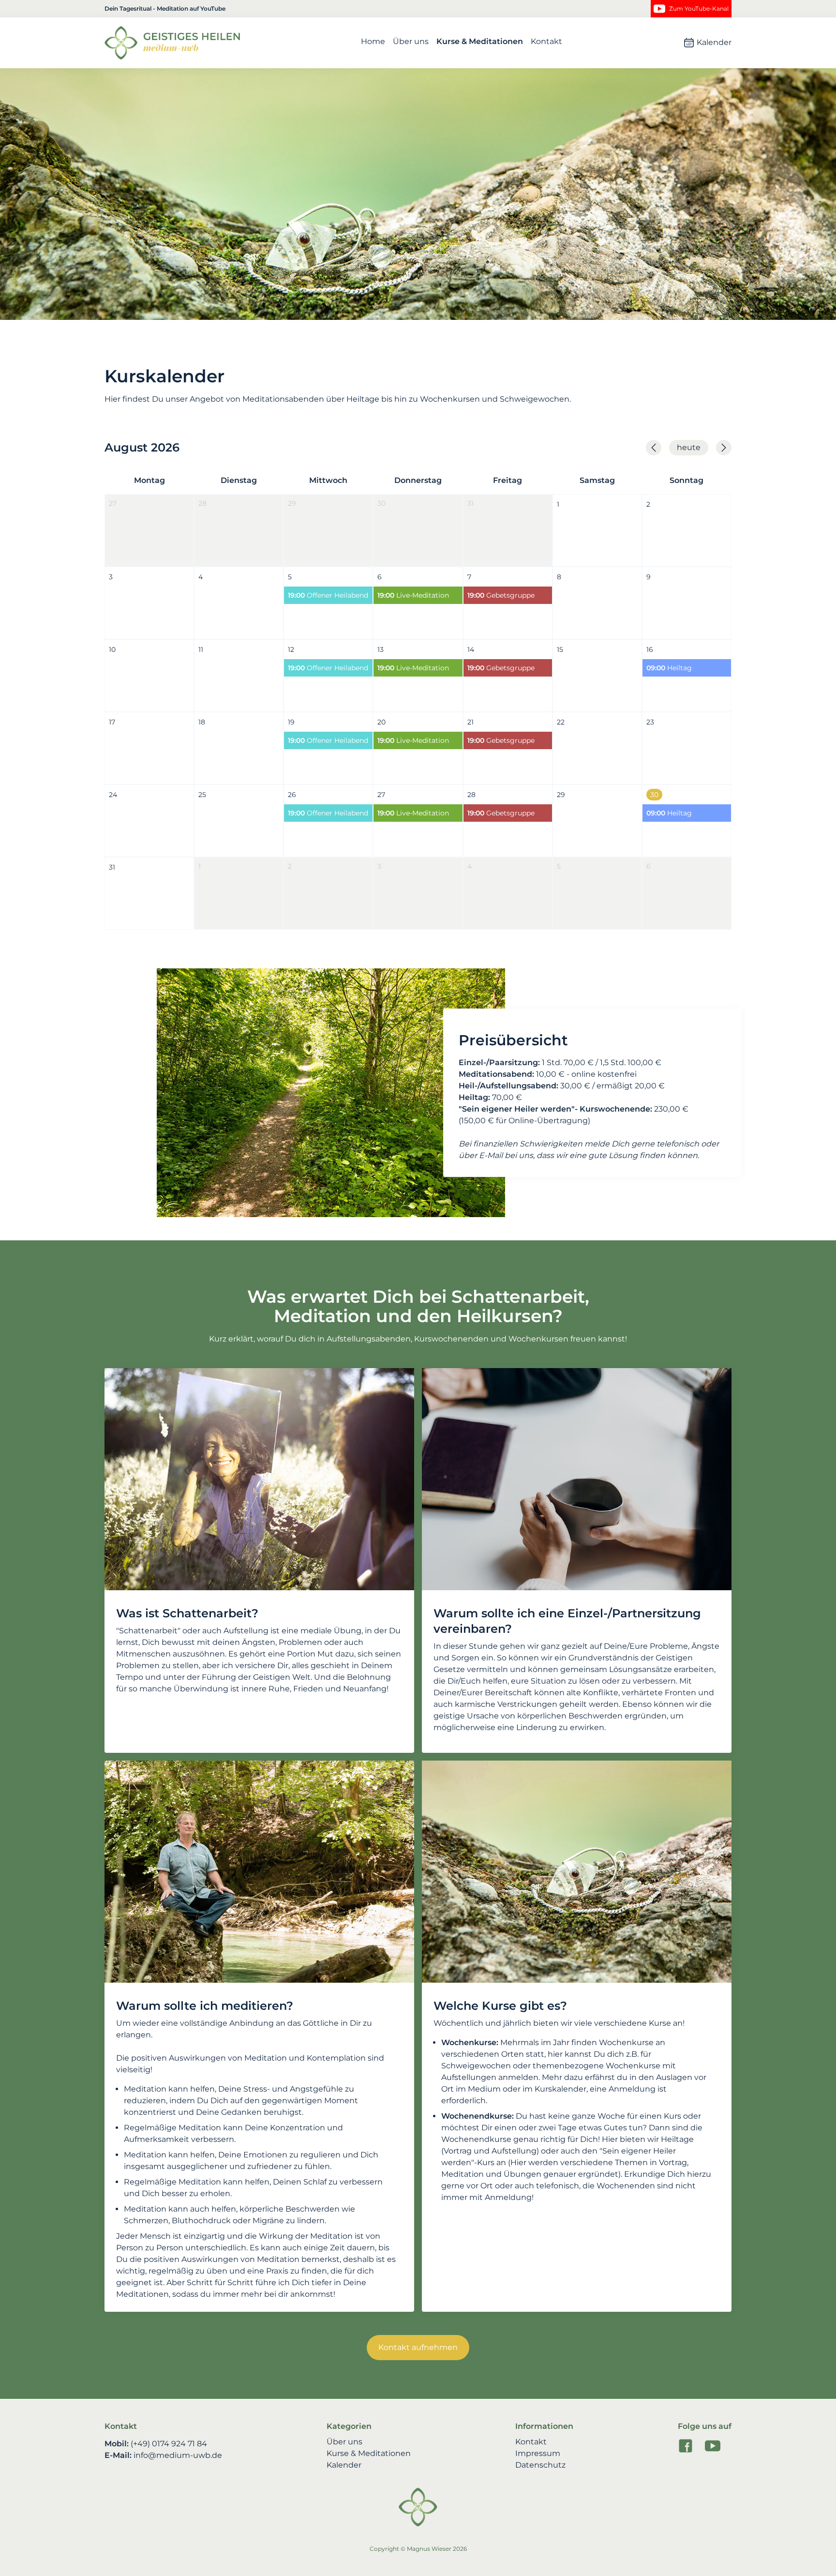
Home (373, 42)
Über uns (411, 42)
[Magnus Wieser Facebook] (686, 2446)
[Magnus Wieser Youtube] (713, 2446)
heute (689, 447)
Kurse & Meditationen (480, 42)
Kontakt (546, 42)
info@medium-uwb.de (178, 2455)
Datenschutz (540, 2465)
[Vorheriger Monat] (654, 448)
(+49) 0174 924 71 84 (169, 2444)
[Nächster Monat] (724, 448)
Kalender (714, 42)
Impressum (538, 2454)
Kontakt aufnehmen (418, 2347)
